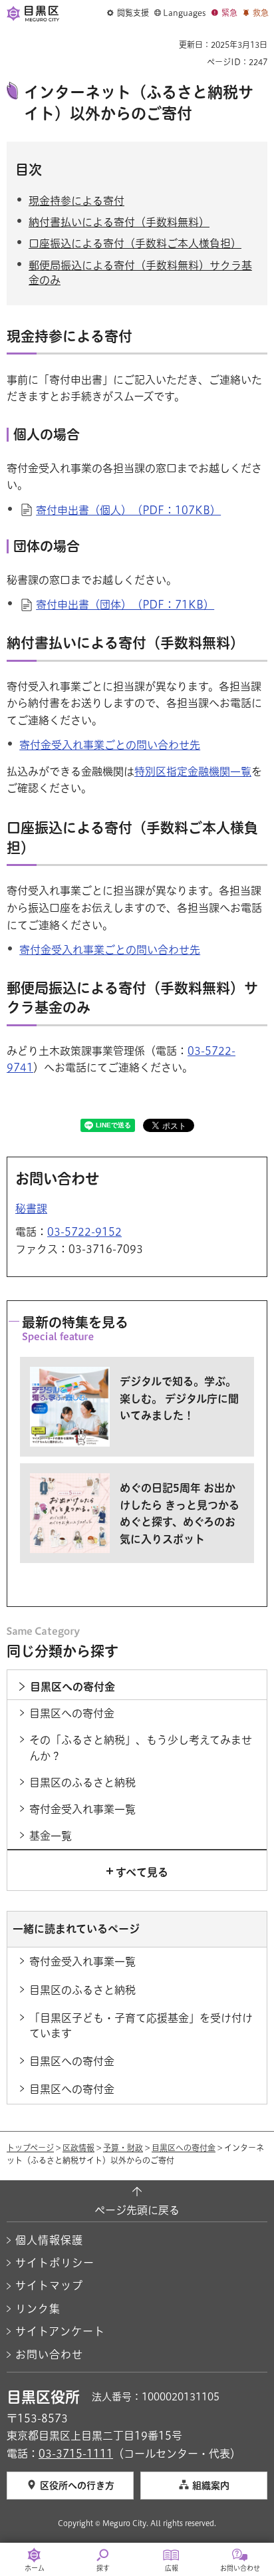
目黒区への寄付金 (184, 2148)
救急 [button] (261, 13)
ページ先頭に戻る (137, 2210)
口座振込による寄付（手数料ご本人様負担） (135, 243)
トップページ (30, 2148)
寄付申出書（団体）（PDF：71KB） (125, 605)
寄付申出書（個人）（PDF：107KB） (128, 510)
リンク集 (38, 2309)
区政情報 (78, 2148)
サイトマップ (49, 2285)
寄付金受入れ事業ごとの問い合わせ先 (110, 745)
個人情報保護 (49, 2240)
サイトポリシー (55, 2263)
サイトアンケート (60, 2331)
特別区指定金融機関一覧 (193, 772)
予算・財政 (123, 2148)
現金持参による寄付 (76, 201)
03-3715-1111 (76, 2454)
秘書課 (31, 1209)
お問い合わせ (49, 2355)
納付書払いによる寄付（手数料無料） (119, 222)
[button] (128, 13)
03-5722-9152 (84, 1232)
